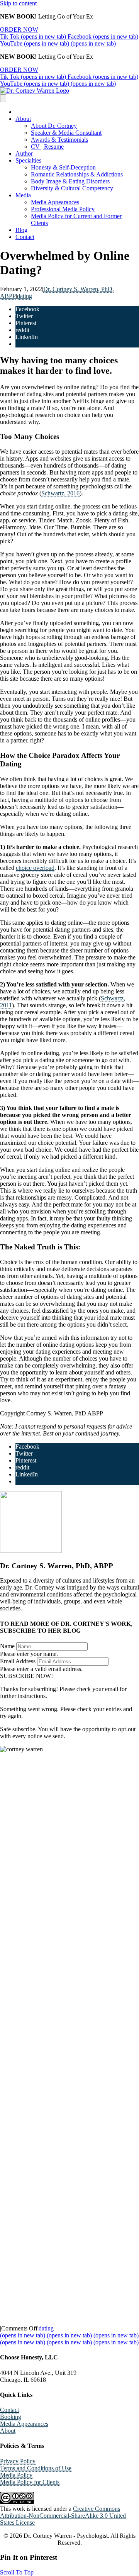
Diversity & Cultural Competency (72, 188)
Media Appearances (55, 202)
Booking (11, 2417)
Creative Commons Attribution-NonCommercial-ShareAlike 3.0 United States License (63, 2516)
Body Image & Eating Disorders (70, 181)
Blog (21, 230)
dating (25, 296)
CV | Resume (47, 147)
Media (23, 195)
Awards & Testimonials (59, 140)
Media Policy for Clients (30, 2482)
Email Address (18, 1661)
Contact (25, 237)
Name (7, 1646)
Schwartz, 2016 (60, 493)
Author (24, 153)
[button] (26, 1676)
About (23, 119)
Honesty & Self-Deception (63, 167)
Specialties (28, 160)
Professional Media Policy (63, 209)
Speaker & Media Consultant (66, 133)
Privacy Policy (18, 2461)
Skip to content (18, 3)
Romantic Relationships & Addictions (77, 174)
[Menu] (3, 98)
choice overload (35, 868)
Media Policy (16, 2475)
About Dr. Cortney (54, 126)
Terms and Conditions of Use (36, 2468)
